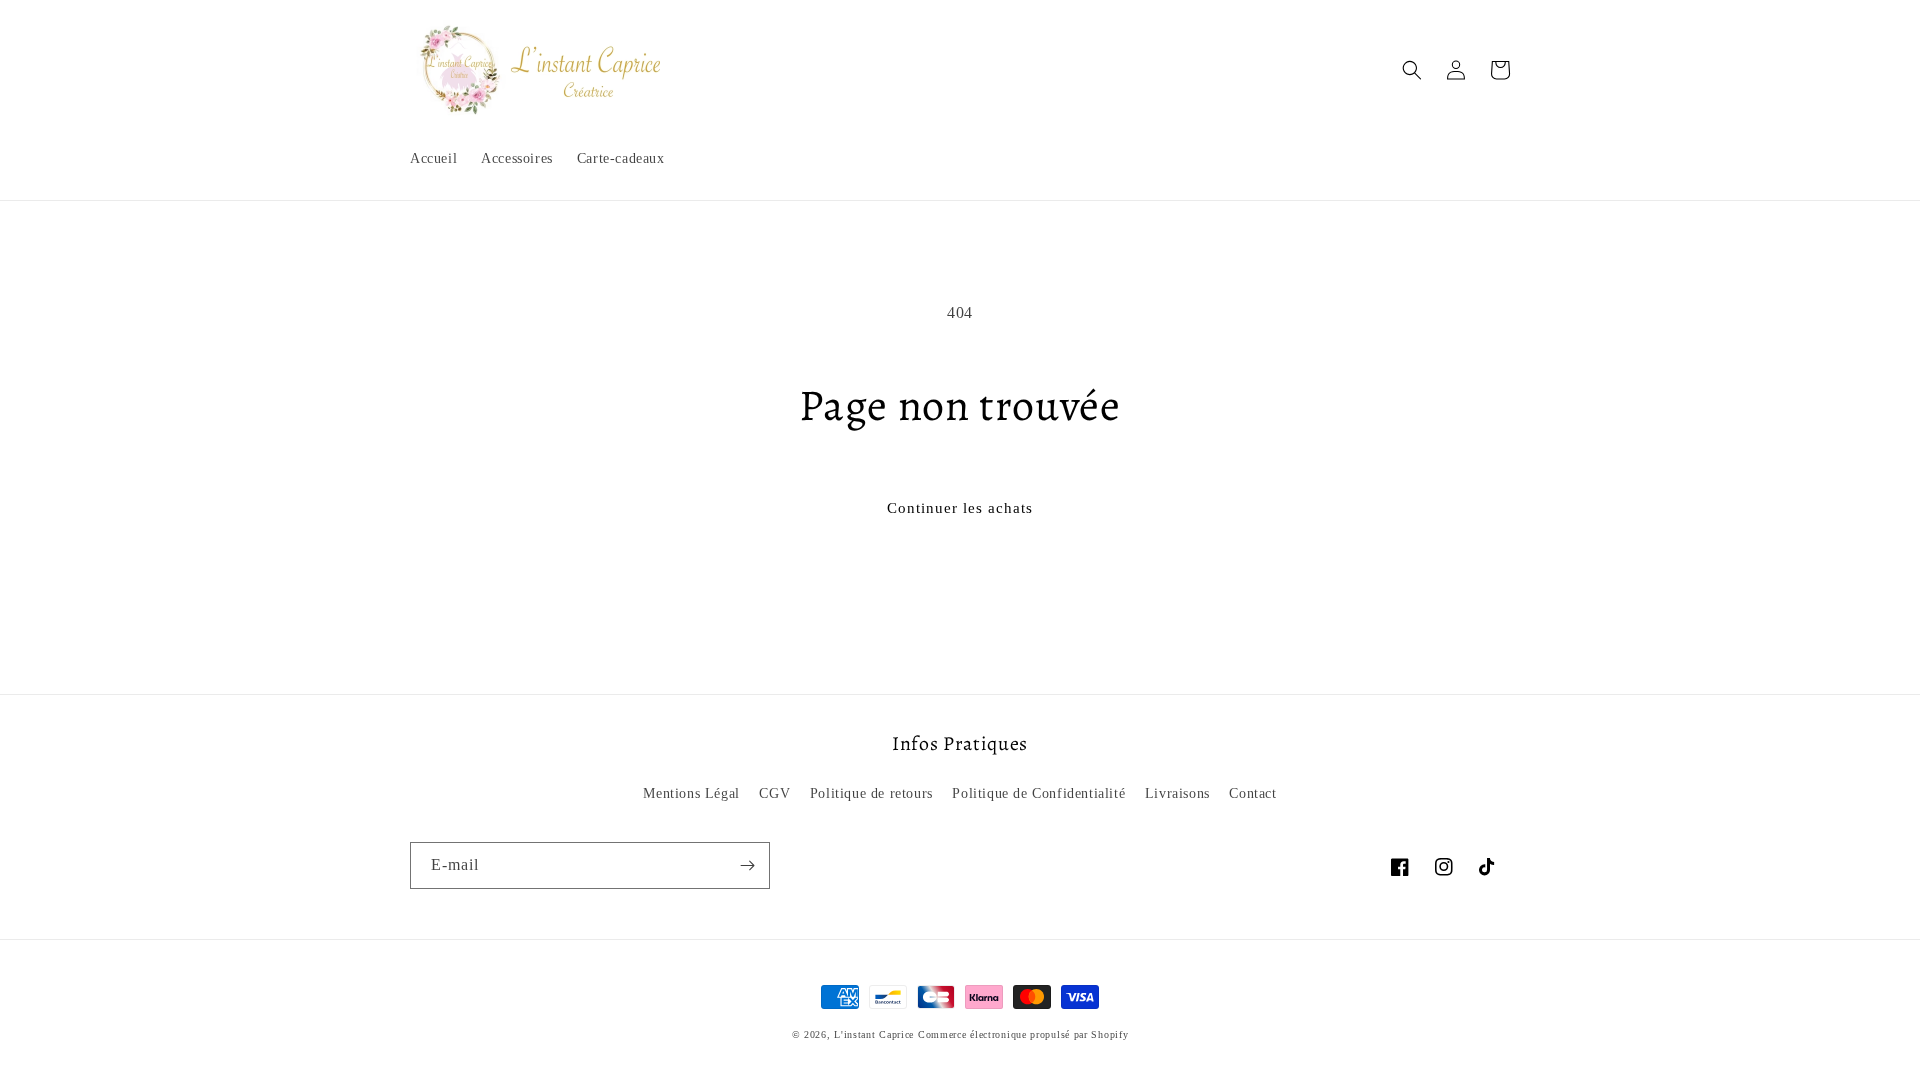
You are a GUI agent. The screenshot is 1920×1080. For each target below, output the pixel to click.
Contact (1252, 793)
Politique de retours (871, 793)
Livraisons (1177, 793)
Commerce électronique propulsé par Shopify (1023, 1034)
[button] (1412, 70)
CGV (774, 793)
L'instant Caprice (876, 1034)
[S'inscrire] (747, 865)
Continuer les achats (960, 508)
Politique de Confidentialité (1038, 793)
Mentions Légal (691, 793)
